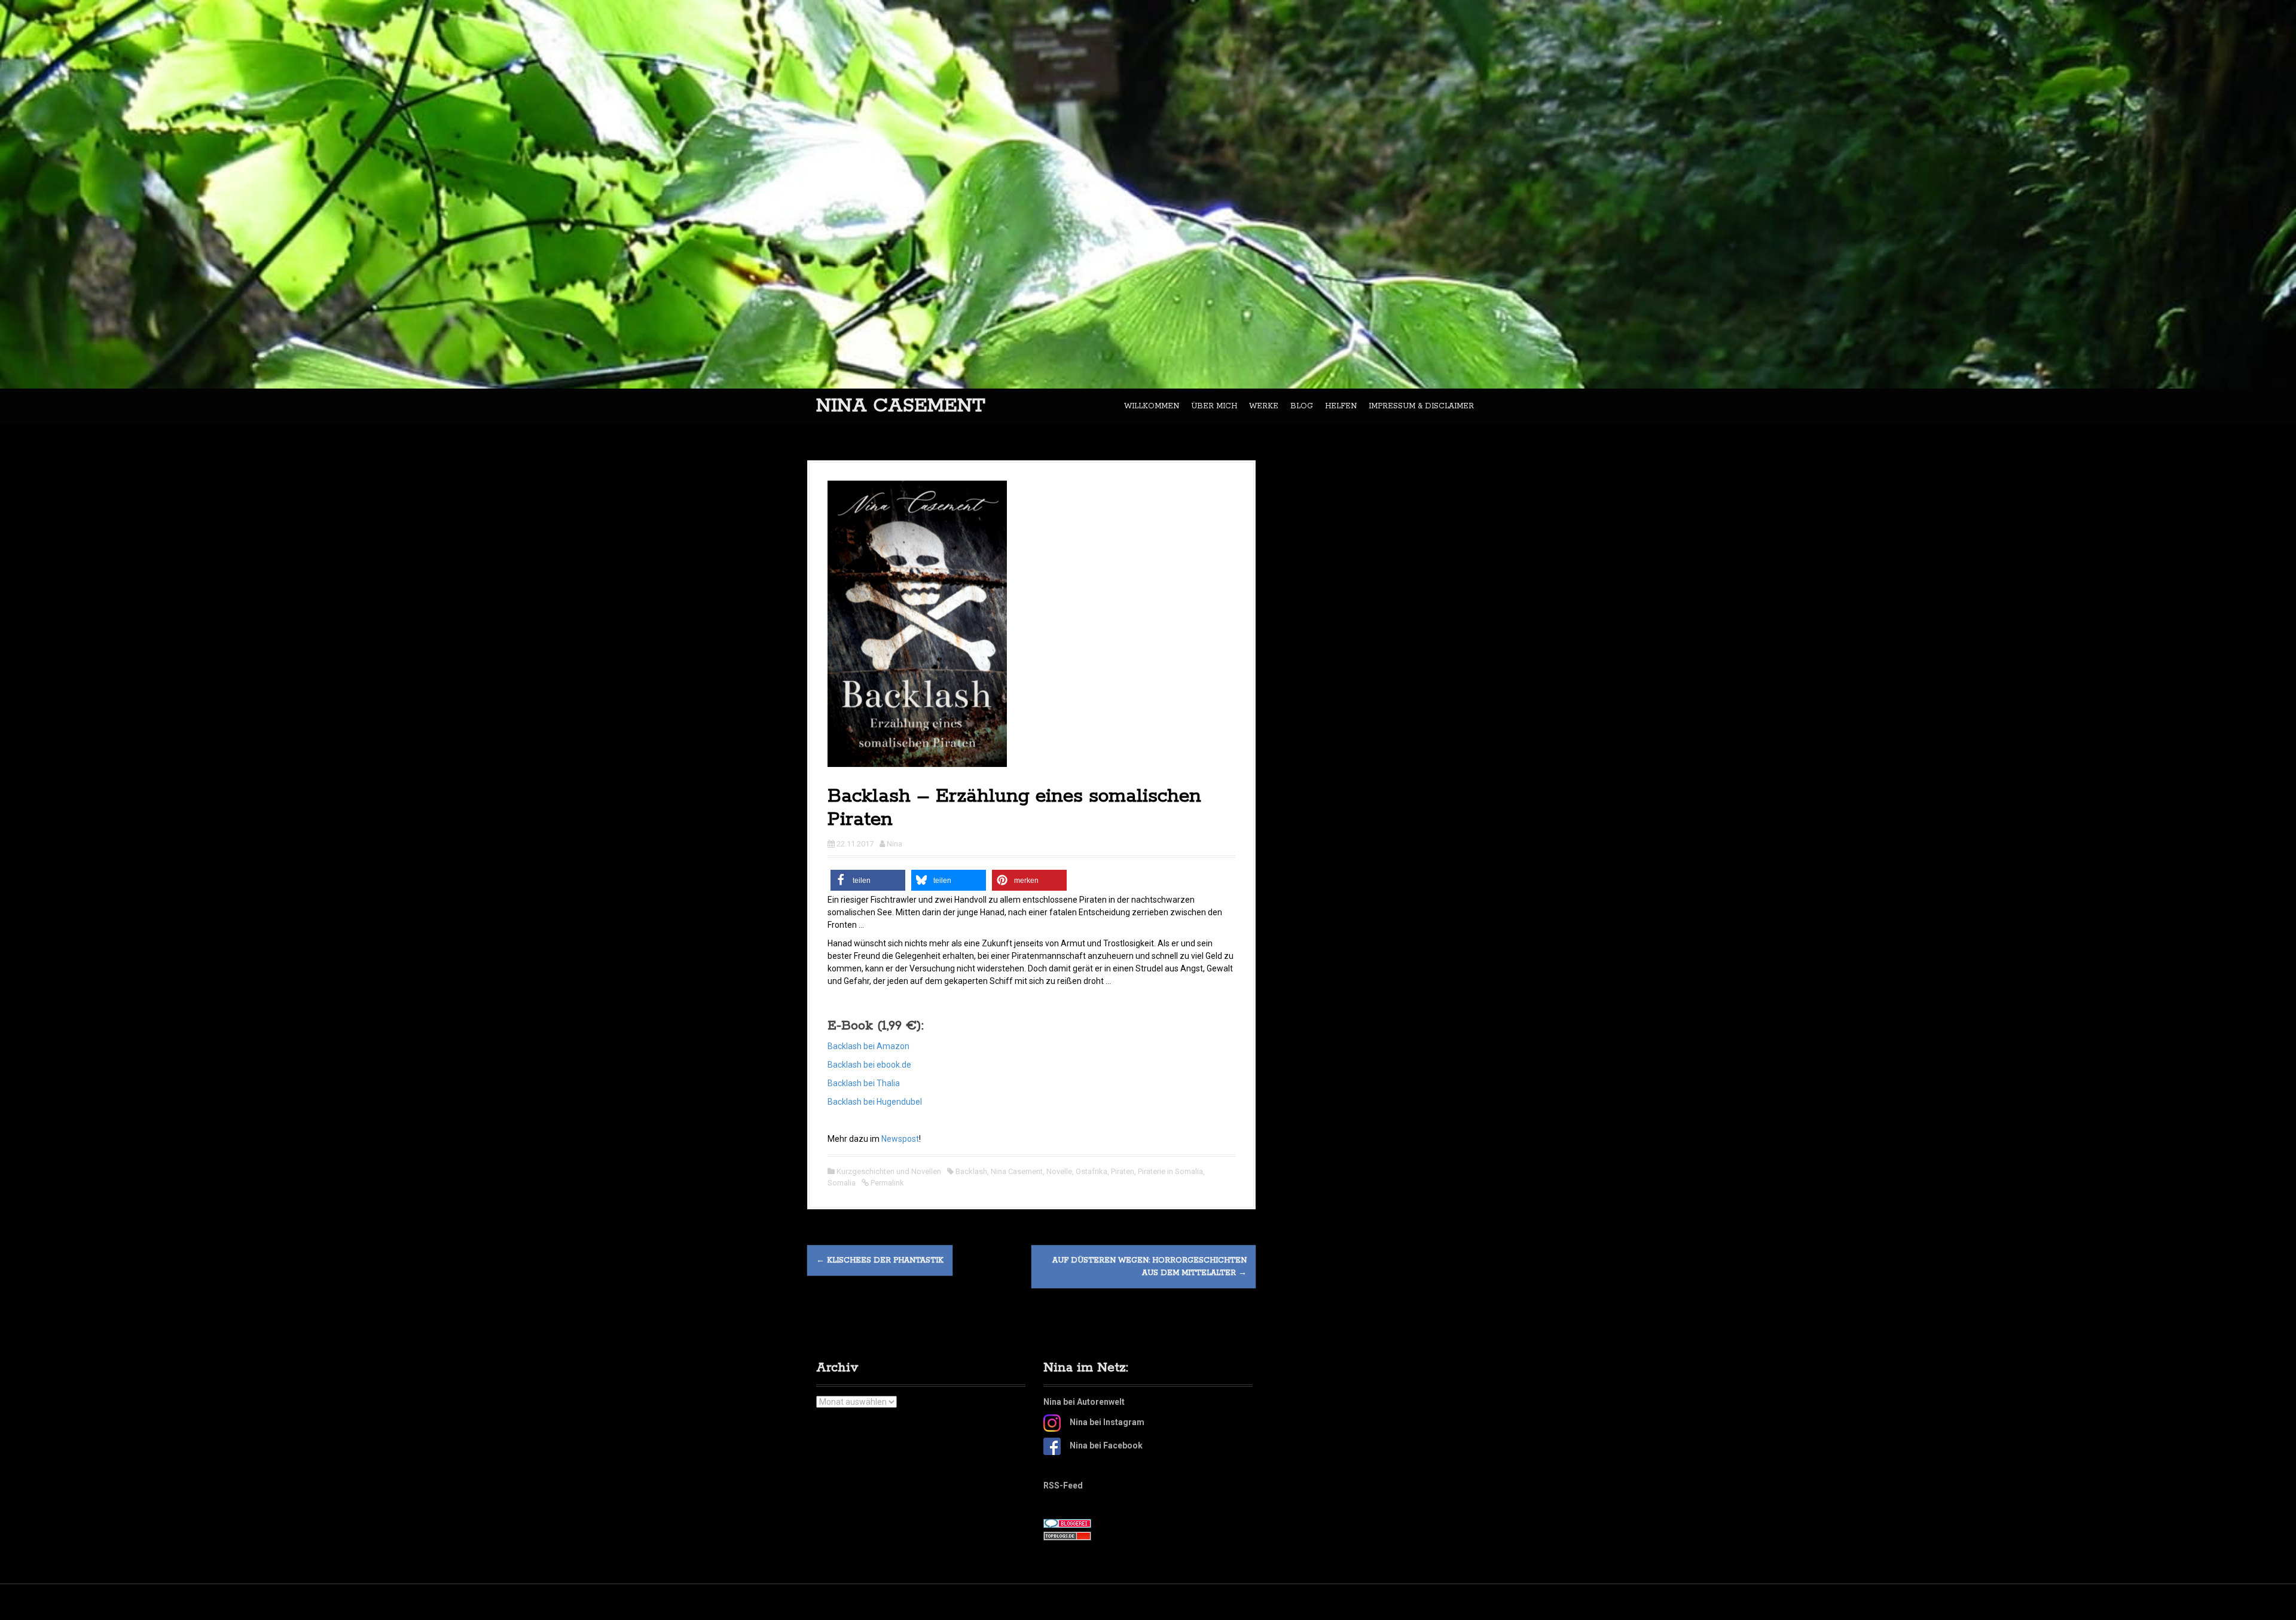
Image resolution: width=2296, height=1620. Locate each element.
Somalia (842, 1183)
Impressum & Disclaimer (1421, 406)
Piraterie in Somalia (1170, 1171)
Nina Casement (901, 406)
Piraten (1123, 1171)
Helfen (1341, 406)
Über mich (1214, 406)
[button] (868, 880)
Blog (1302, 406)
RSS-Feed (1063, 1485)
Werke (1264, 406)
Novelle (1059, 1171)
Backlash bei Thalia (864, 1083)
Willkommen (1152, 406)
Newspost (900, 1139)
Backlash (971, 1171)
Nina (894, 844)
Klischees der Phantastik (880, 1260)
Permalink (886, 1183)
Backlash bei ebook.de (869, 1065)
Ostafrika (1091, 1171)
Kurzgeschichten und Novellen (889, 1171)
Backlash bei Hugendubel (875, 1102)
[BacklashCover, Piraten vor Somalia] (917, 623)
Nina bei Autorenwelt (1084, 1402)
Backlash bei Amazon (868, 1046)
